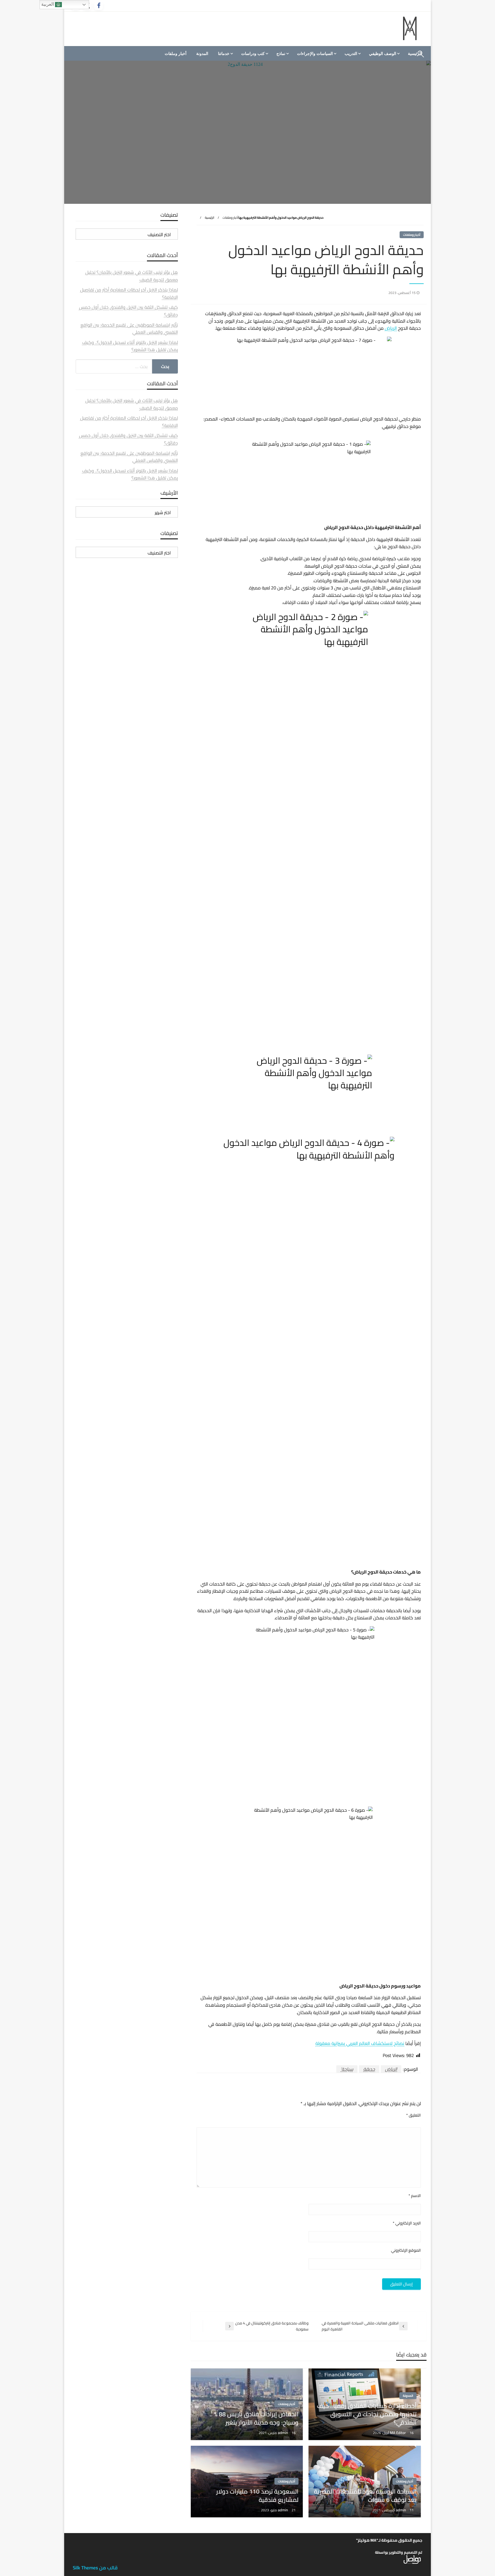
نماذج (281, 54)
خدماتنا (224, 54)
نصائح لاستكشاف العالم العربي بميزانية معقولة (360, 2043)
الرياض (391, 328)
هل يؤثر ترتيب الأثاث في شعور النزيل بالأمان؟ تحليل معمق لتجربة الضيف (132, 276)
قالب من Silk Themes (95, 2568)
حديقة (369, 2069)
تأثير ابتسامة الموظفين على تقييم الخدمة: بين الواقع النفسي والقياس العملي (129, 329)
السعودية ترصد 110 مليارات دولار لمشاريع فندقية (257, 2496)
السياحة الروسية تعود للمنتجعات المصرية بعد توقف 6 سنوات (365, 2496)
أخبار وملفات (176, 54)
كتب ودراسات (253, 54)
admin (283, 2433)
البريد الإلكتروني (407, 2223)
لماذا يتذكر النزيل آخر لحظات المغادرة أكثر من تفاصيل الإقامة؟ (129, 293)
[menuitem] (384, 54)
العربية (48, 4)
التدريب (351, 54)
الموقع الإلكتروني (406, 2250)
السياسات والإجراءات (315, 54)
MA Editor (398, 2433)
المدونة (202, 54)
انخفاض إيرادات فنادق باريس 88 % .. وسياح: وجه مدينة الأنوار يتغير (254, 2418)
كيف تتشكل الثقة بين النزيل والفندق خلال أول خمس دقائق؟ (128, 311)
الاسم (415, 2196)
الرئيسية (210, 218)
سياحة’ (347, 2069)
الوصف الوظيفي (383, 54)
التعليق (414, 2115)
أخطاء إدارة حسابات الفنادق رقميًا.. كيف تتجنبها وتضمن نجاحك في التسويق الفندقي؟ (367, 2414)
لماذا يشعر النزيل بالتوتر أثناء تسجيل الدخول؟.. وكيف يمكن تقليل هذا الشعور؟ (130, 346)
